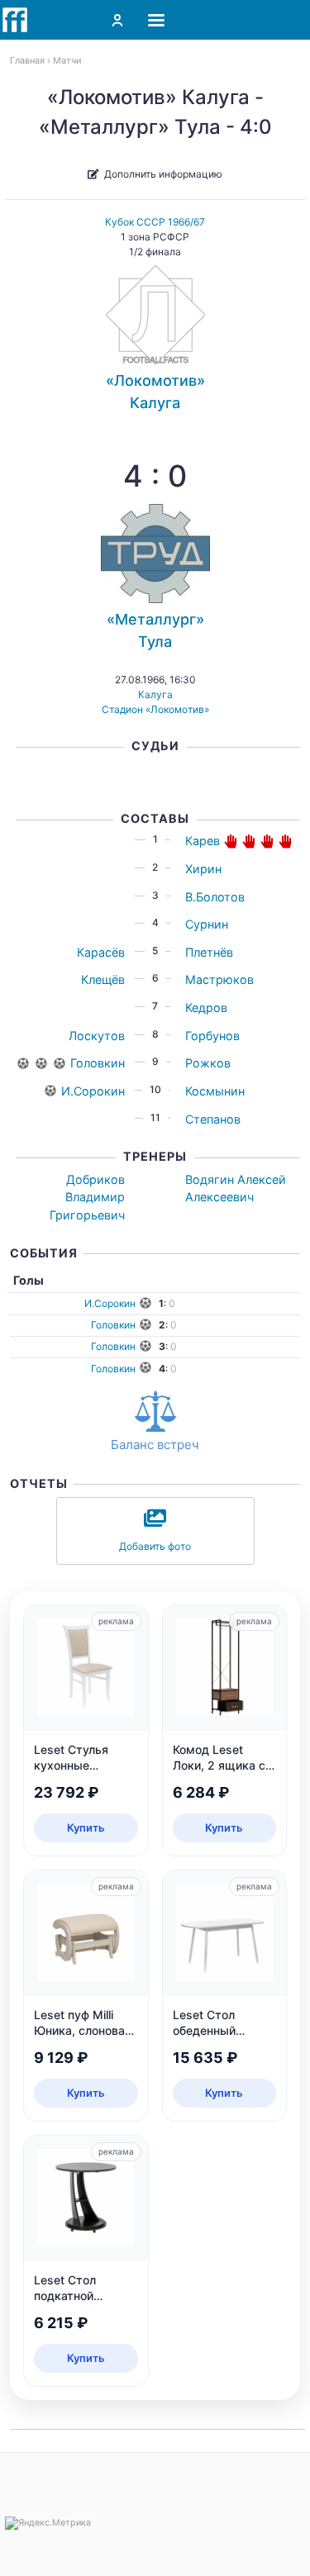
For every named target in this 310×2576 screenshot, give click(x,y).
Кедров (206, 1008)
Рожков (208, 1063)
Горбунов (212, 1036)
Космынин (215, 1091)
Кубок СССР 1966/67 (155, 222)
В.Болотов (215, 897)
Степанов (213, 1119)
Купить (86, 1827)
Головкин (98, 1063)
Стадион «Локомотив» (155, 709)
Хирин (203, 869)
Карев (203, 841)
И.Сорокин (93, 1091)
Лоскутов (97, 1036)
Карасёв (101, 952)
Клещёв (103, 979)
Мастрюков (219, 979)
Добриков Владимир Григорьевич (87, 1197)
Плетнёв (209, 952)
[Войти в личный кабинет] (117, 20)
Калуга (155, 694)
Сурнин (207, 924)
